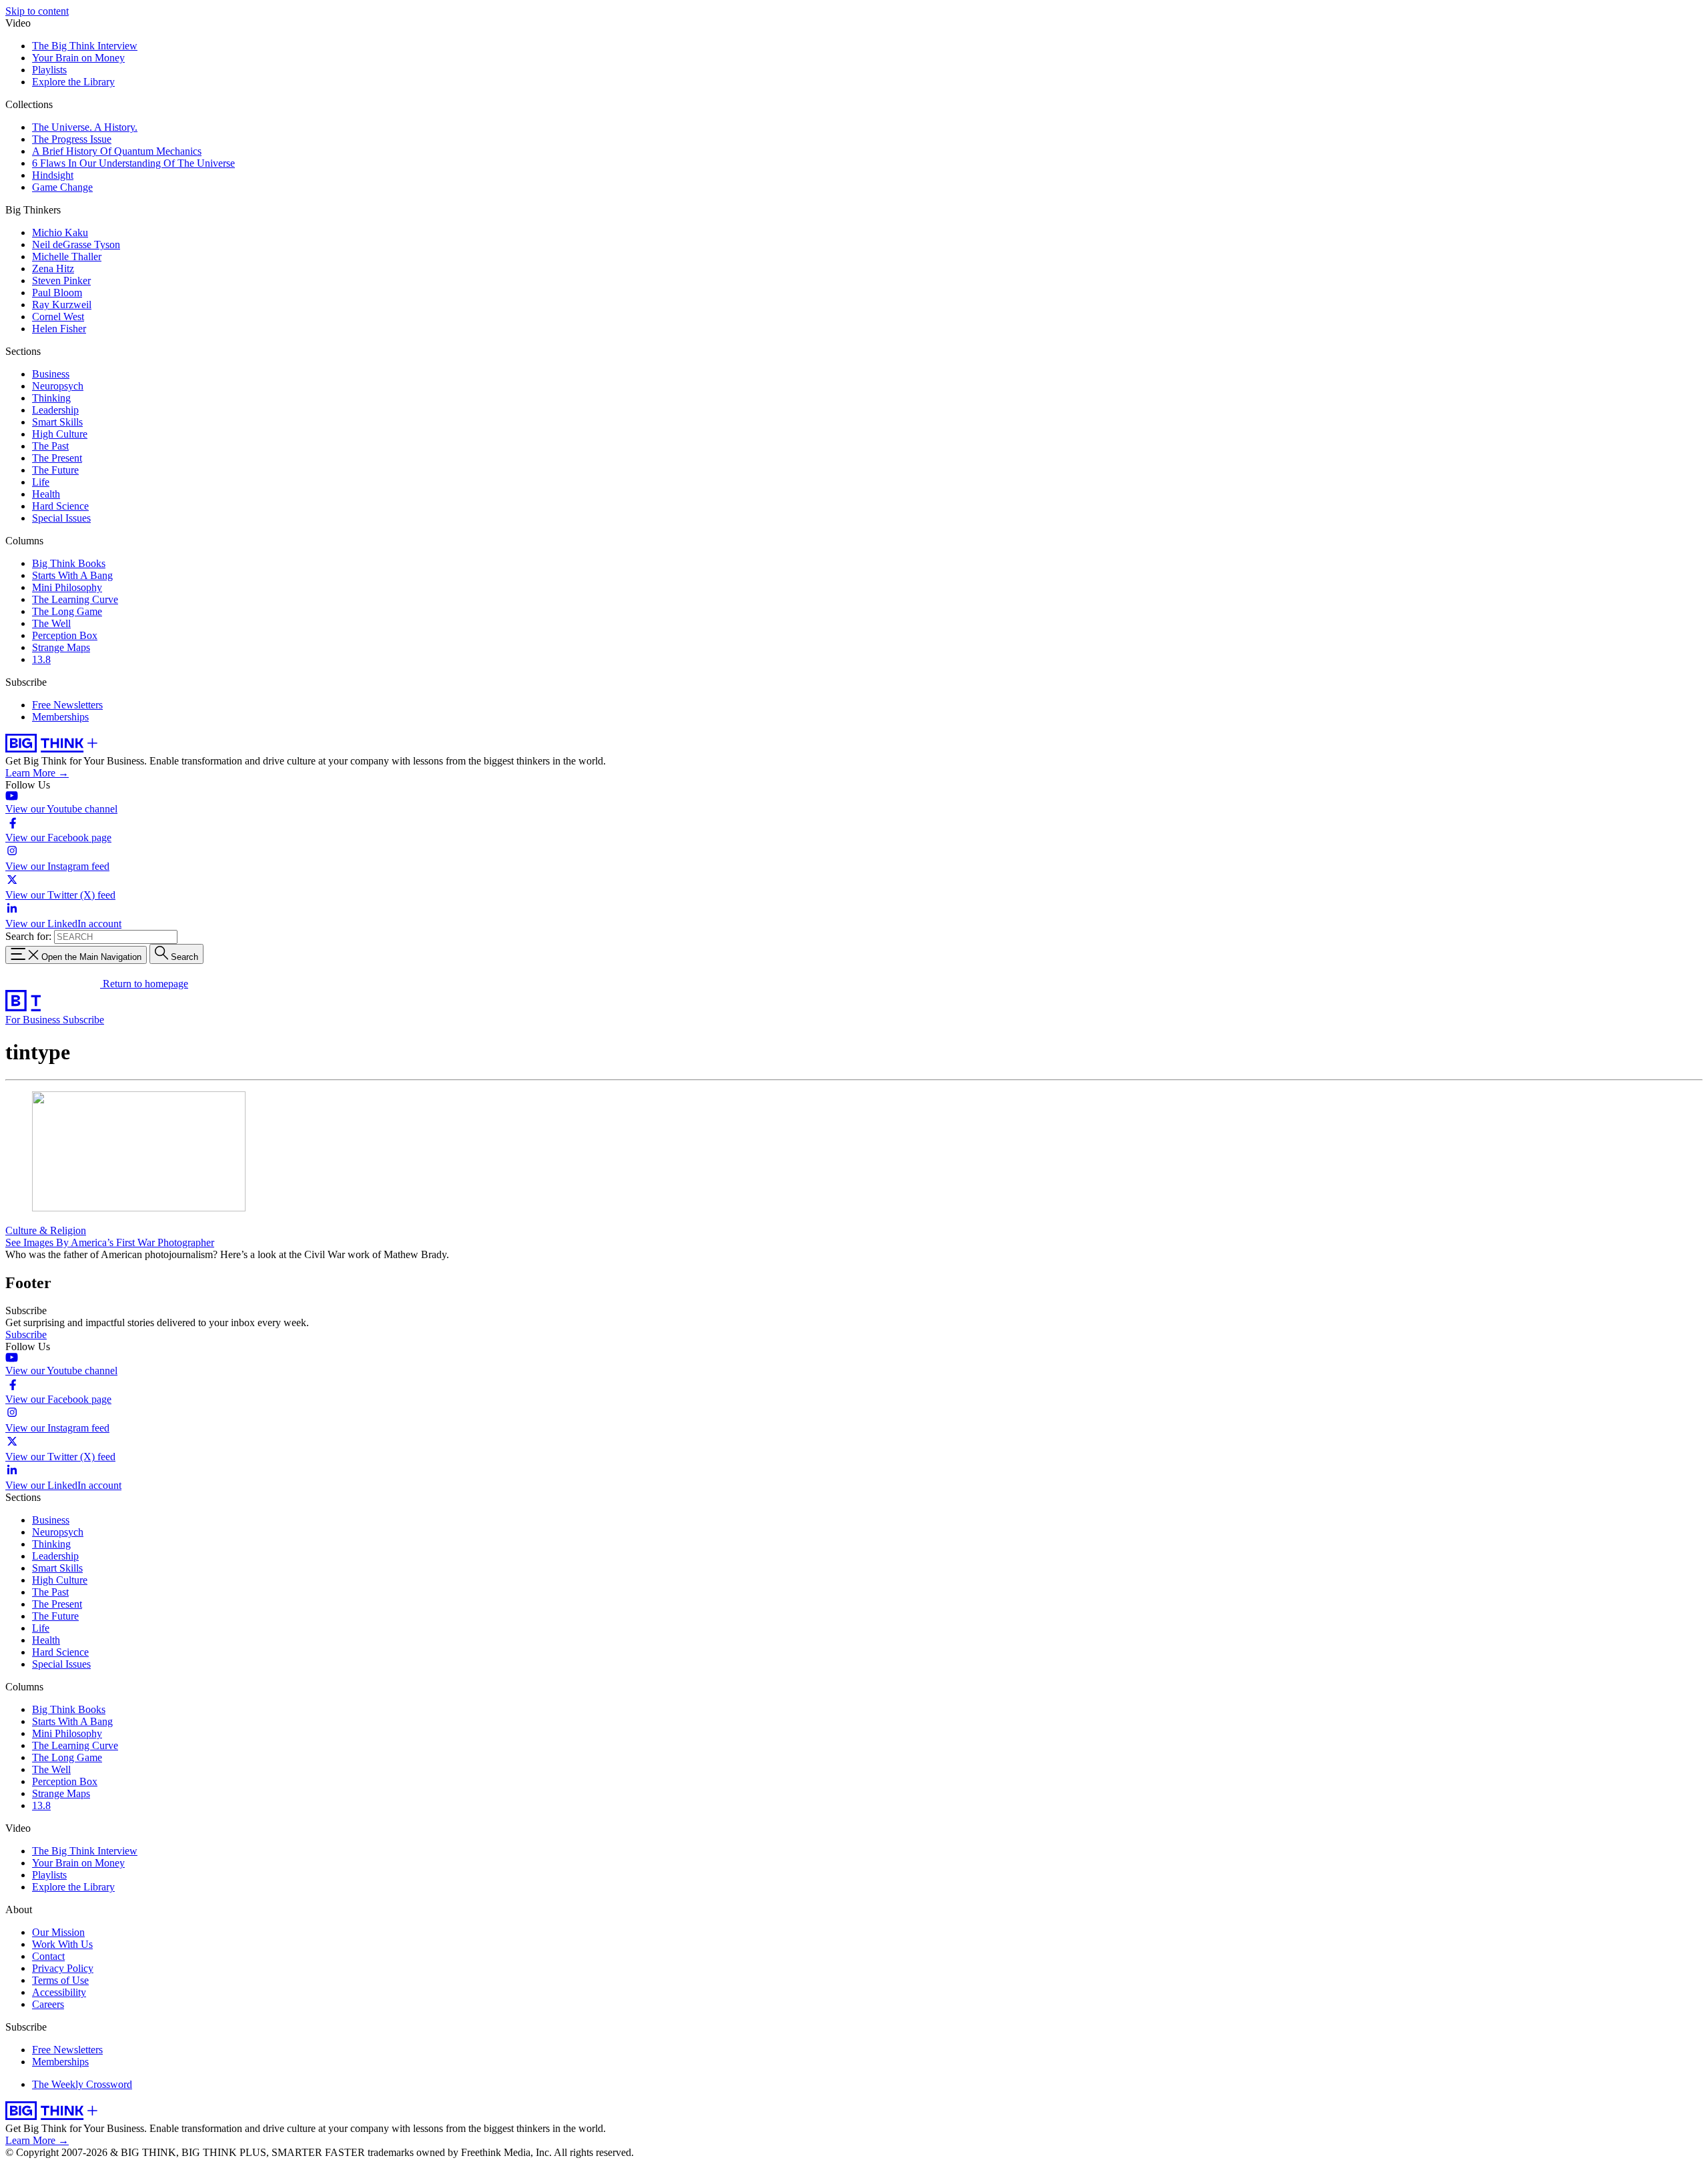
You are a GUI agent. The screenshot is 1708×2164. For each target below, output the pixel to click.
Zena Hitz (53, 268)
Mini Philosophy (67, 587)
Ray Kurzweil (62, 305)
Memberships (60, 717)
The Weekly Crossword (82, 2084)
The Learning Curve (75, 599)
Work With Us (62, 1944)
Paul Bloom (57, 293)
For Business (34, 1020)
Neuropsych (58, 386)
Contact (48, 1956)
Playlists (49, 70)
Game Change (62, 187)
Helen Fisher (59, 329)
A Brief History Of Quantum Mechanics (117, 151)
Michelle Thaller (67, 256)
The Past (50, 446)
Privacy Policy (63, 1968)
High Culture (60, 434)
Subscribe (83, 1020)
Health (46, 494)
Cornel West (58, 317)
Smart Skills (57, 422)
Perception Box (65, 635)
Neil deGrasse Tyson (76, 244)
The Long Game (67, 611)
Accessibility (59, 1992)
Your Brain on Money (78, 58)
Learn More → (37, 773)
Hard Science (60, 506)
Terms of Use (60, 1980)
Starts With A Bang (72, 575)
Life (41, 482)
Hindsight (53, 175)
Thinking (51, 398)
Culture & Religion (46, 1230)
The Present (57, 458)
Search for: (28, 936)
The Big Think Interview (85, 46)
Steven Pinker (61, 281)
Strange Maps (61, 647)
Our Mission (58, 1932)
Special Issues (61, 518)
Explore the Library (73, 82)
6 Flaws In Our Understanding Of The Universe (133, 163)
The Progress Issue (72, 139)
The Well (51, 623)
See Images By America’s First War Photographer (110, 1242)
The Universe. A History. (85, 127)
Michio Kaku (60, 232)
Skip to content (37, 11)
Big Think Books (69, 563)
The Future (55, 470)
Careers (48, 2004)
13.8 (41, 659)
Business (51, 374)
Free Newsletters (67, 705)
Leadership (55, 410)
